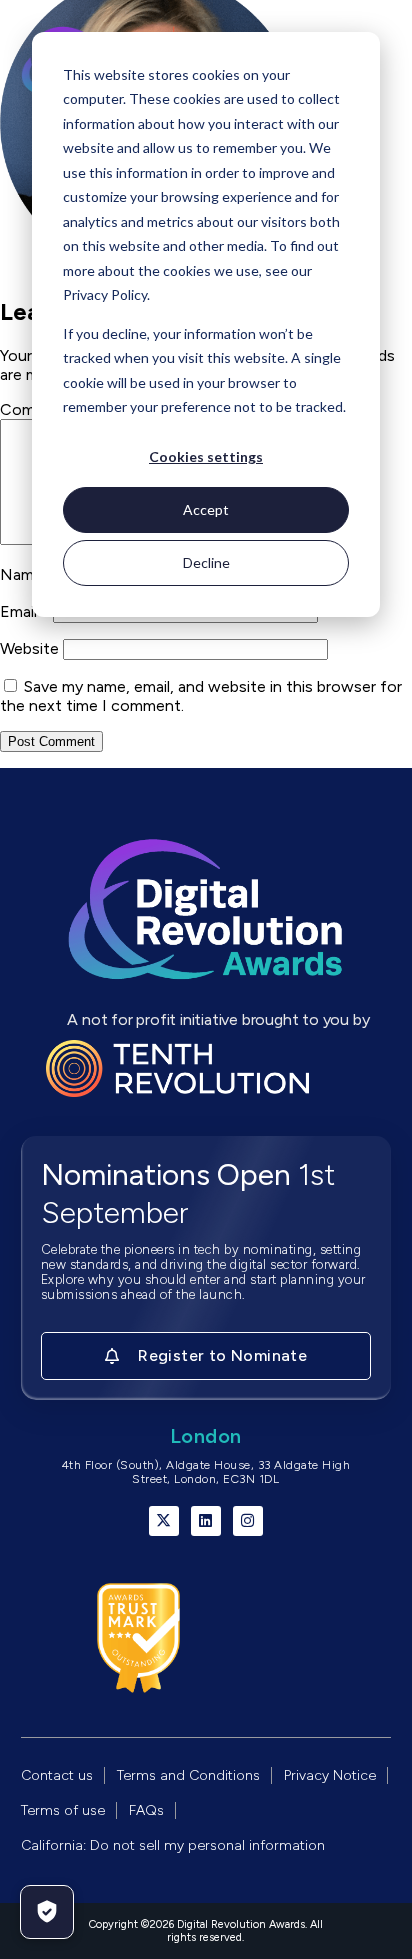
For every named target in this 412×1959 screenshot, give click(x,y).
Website (29, 648)
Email (24, 611)
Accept (206, 509)
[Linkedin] (206, 1521)
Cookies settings (206, 456)
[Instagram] (248, 1521)
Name (27, 574)
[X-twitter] (164, 1521)
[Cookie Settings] (47, 1912)
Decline (206, 562)
